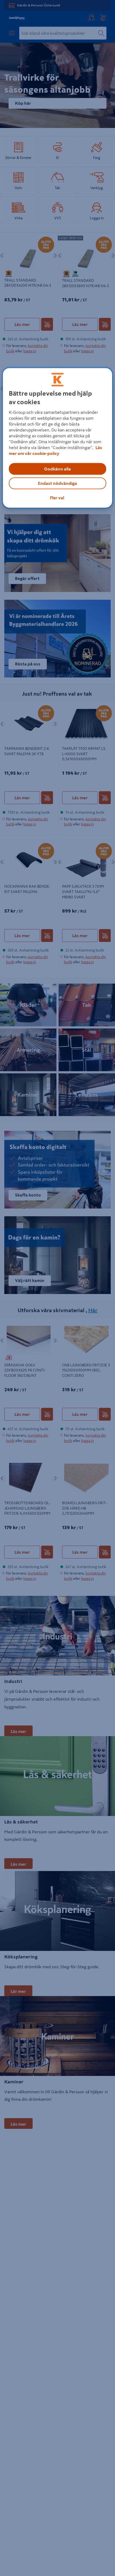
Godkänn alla (57, 469)
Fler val (57, 498)
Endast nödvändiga (57, 484)
